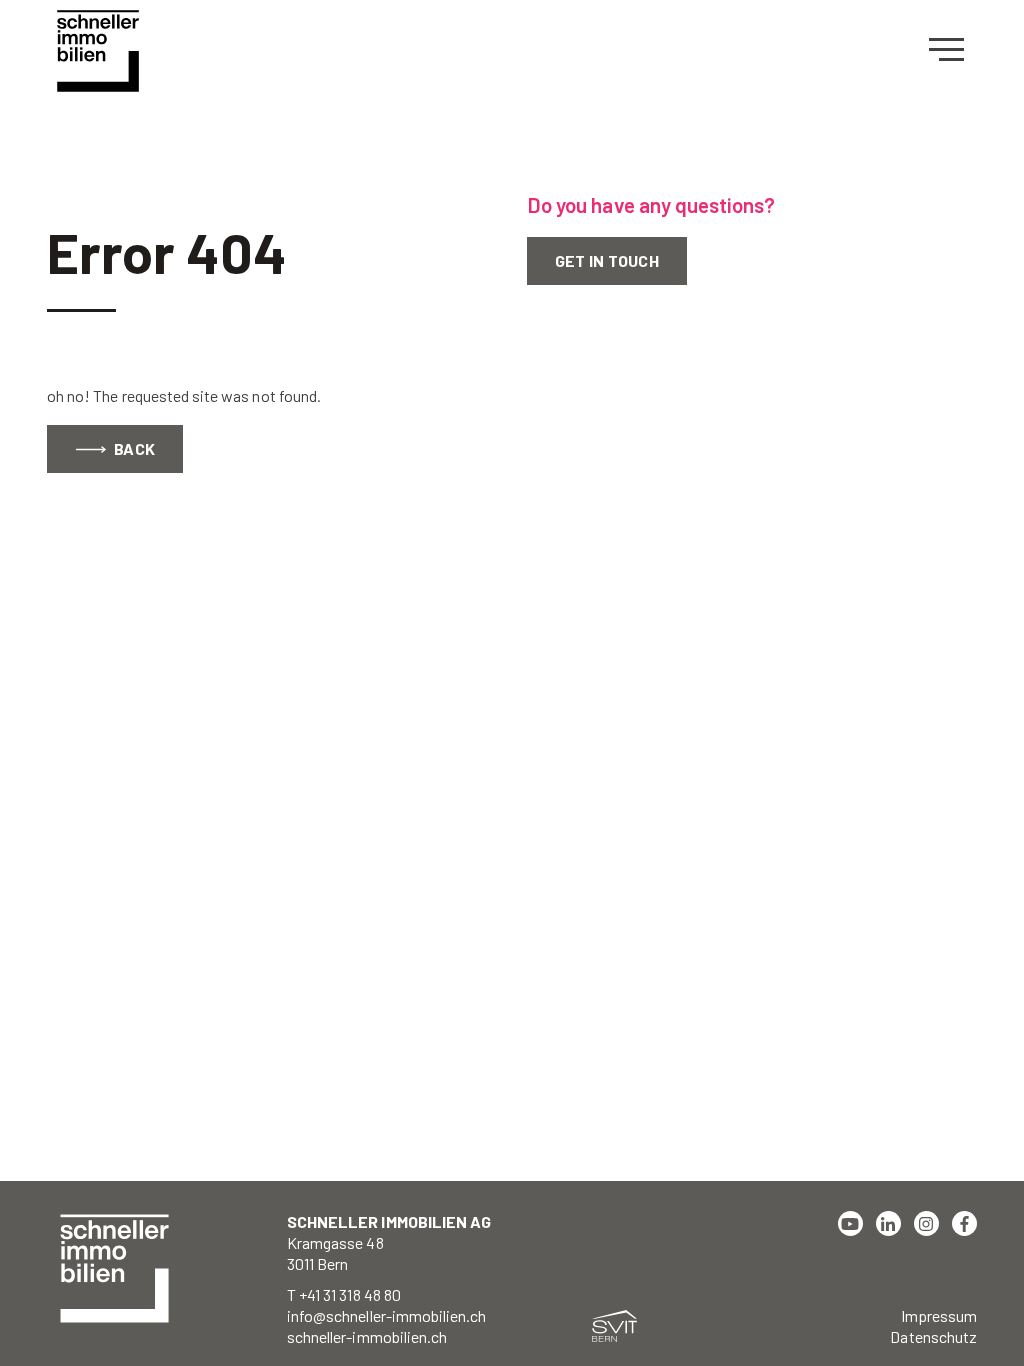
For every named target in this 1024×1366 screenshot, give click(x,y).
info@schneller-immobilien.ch (386, 1315)
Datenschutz (933, 1336)
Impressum (939, 1315)
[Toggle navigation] (953, 50)
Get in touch (607, 260)
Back (133, 448)
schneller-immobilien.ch (367, 1336)
